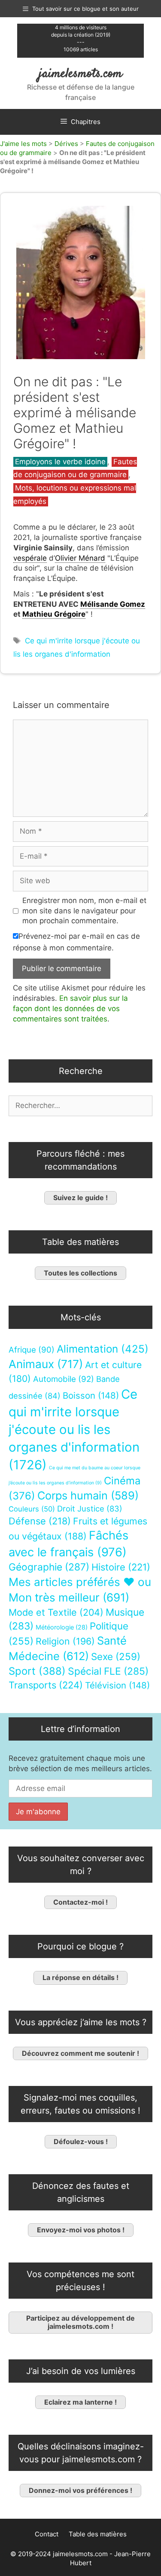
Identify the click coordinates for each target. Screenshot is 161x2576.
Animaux (46, 1364)
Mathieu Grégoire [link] (54, 614)
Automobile (64, 1379)
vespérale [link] (30, 558)
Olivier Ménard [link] (80, 558)
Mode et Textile (56, 1612)
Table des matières (98, 2534)
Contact (47, 2534)
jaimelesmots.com (80, 74)
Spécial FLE (108, 1671)
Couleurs (32, 1509)
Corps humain (88, 1495)
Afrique (32, 1350)
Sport (37, 1671)
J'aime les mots (23, 144)
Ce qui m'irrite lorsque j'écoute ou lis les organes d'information (74, 1429)
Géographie (49, 1567)
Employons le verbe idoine (60, 462)
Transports (46, 1685)
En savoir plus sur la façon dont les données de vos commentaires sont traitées (70, 1009)
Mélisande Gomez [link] (113, 604)
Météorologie (62, 1627)
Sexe (116, 1656)
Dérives (66, 144)
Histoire (121, 1567)
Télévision (117, 1685)
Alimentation (103, 1349)
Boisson (91, 1395)
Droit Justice (90, 1508)
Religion (65, 1641)
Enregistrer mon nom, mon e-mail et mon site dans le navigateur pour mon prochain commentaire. (84, 911)
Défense (40, 1521)
